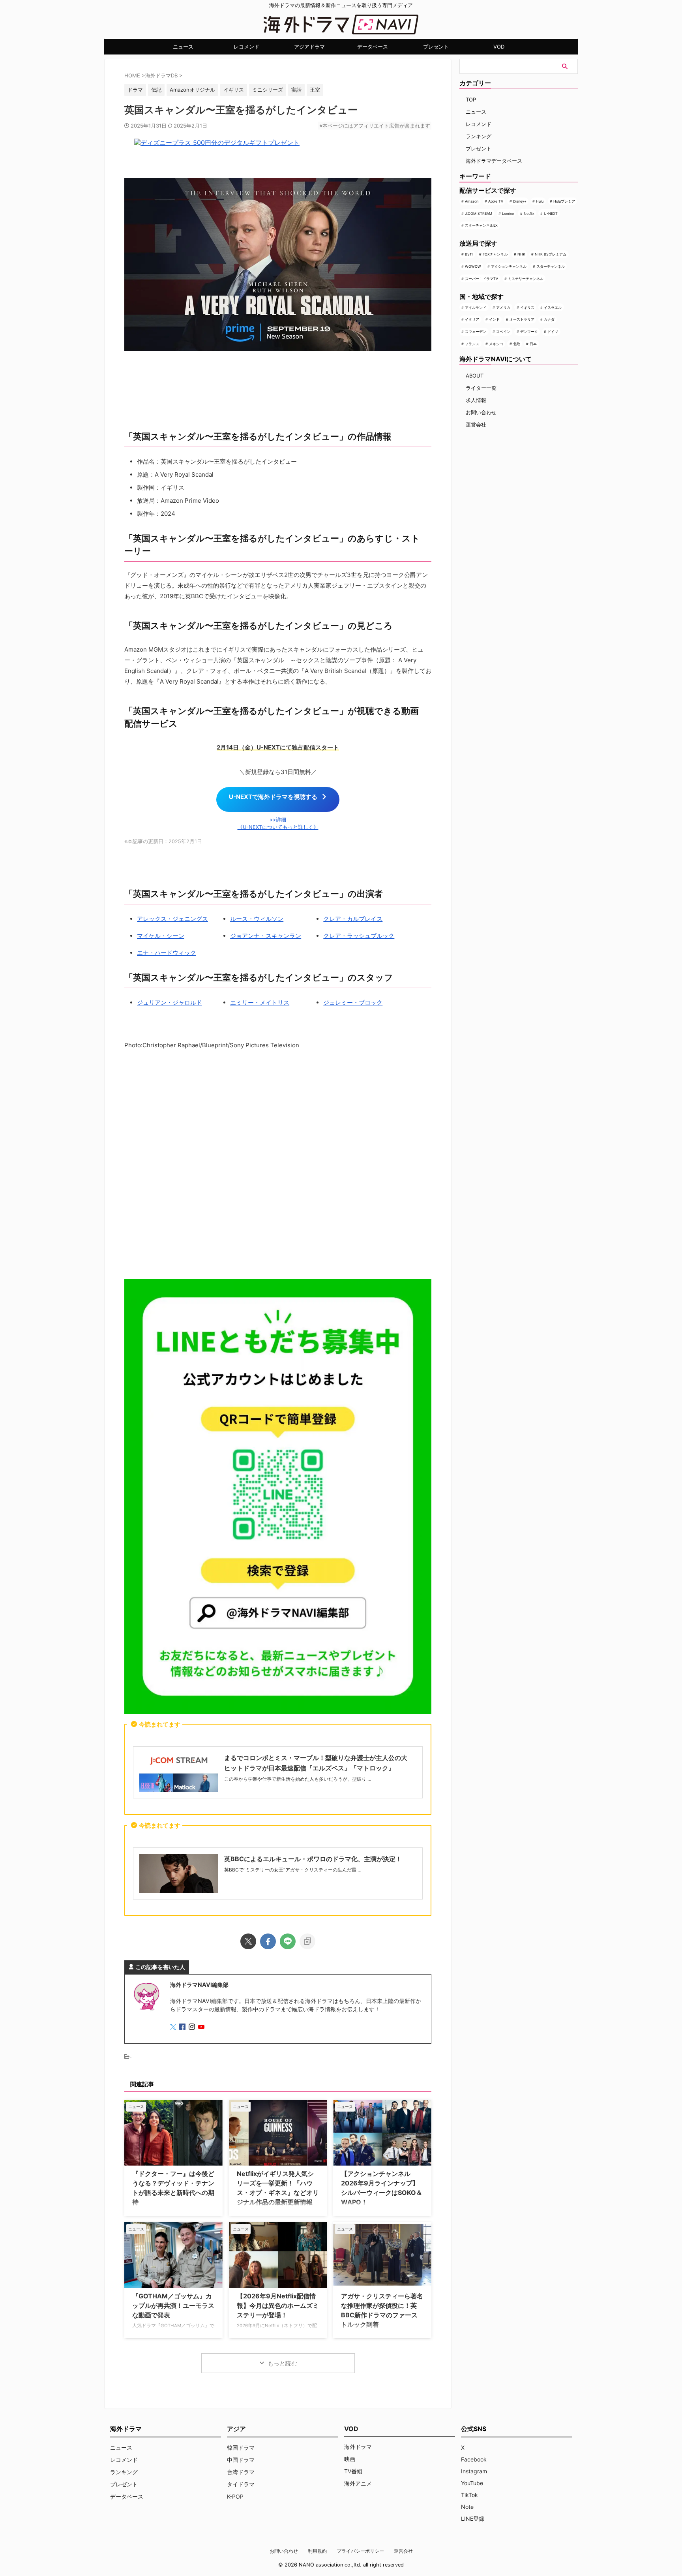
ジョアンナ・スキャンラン (266, 936)
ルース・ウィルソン (257, 919)
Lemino (508, 213)
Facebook (474, 2459)
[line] (288, 1941)
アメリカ (503, 307)
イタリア (472, 319)
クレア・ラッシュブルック (359, 936)
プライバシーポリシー (360, 2551)
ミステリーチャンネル (526, 279)
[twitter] (248, 1941)
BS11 (469, 254)
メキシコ (496, 344)
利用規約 (317, 2551)
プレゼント (436, 47)
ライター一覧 (481, 388)
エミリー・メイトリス (260, 1002)
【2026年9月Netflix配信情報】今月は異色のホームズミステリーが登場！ (278, 2305)
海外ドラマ (358, 2447)
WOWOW (473, 266)
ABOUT (475, 376)
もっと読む (282, 2363)
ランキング (479, 136)
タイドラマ (241, 2484)
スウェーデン (476, 332)
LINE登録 (473, 2519)
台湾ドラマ (241, 2472)
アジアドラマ (309, 47)
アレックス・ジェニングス (172, 919)
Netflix (529, 213)
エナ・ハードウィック (167, 953)
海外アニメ (358, 2483)
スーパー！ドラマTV (482, 279)
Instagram (474, 2471)
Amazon (472, 201)
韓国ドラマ (241, 2447)
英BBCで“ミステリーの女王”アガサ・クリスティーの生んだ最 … (293, 1870)
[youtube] (202, 2027)
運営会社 (476, 425)
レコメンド (246, 47)
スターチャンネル (551, 266)
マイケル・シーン (161, 936)
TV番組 (353, 2471)
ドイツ (553, 332)
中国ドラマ (241, 2460)
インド (494, 319)
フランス (472, 344)
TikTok (469, 2495)
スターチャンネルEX (481, 225)
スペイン (503, 332)
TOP (471, 100)
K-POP (235, 2496)
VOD (499, 47)
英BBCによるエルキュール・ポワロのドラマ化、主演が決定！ (313, 1859)
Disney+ (520, 201)
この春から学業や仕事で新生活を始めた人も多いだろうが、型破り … (298, 1779)
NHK (521, 254)
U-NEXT (551, 213)
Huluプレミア (564, 201)
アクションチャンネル (509, 266)
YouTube (472, 2483)
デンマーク (529, 332)
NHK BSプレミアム (551, 254)
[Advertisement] (278, 1166)
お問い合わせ (481, 412)
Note (467, 2507)
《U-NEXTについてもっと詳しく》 (278, 827)
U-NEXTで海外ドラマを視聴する (273, 797)
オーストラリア (522, 319)
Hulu (540, 201)
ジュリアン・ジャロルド (170, 1002)
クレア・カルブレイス (353, 919)
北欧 (517, 344)
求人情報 (476, 400)
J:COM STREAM (479, 213)
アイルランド (476, 307)
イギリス (527, 307)
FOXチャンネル (495, 254)
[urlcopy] (307, 1941)
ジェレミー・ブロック (353, 1002)
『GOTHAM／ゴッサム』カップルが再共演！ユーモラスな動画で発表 (173, 2305)
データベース (373, 47)
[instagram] (193, 2027)
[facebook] (268, 1941)
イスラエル (553, 307)
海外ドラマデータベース (494, 161)
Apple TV (496, 201)
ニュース (183, 47)
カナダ (549, 319)
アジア (236, 2429)
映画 (350, 2459)
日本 (533, 344)
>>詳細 (278, 820)
